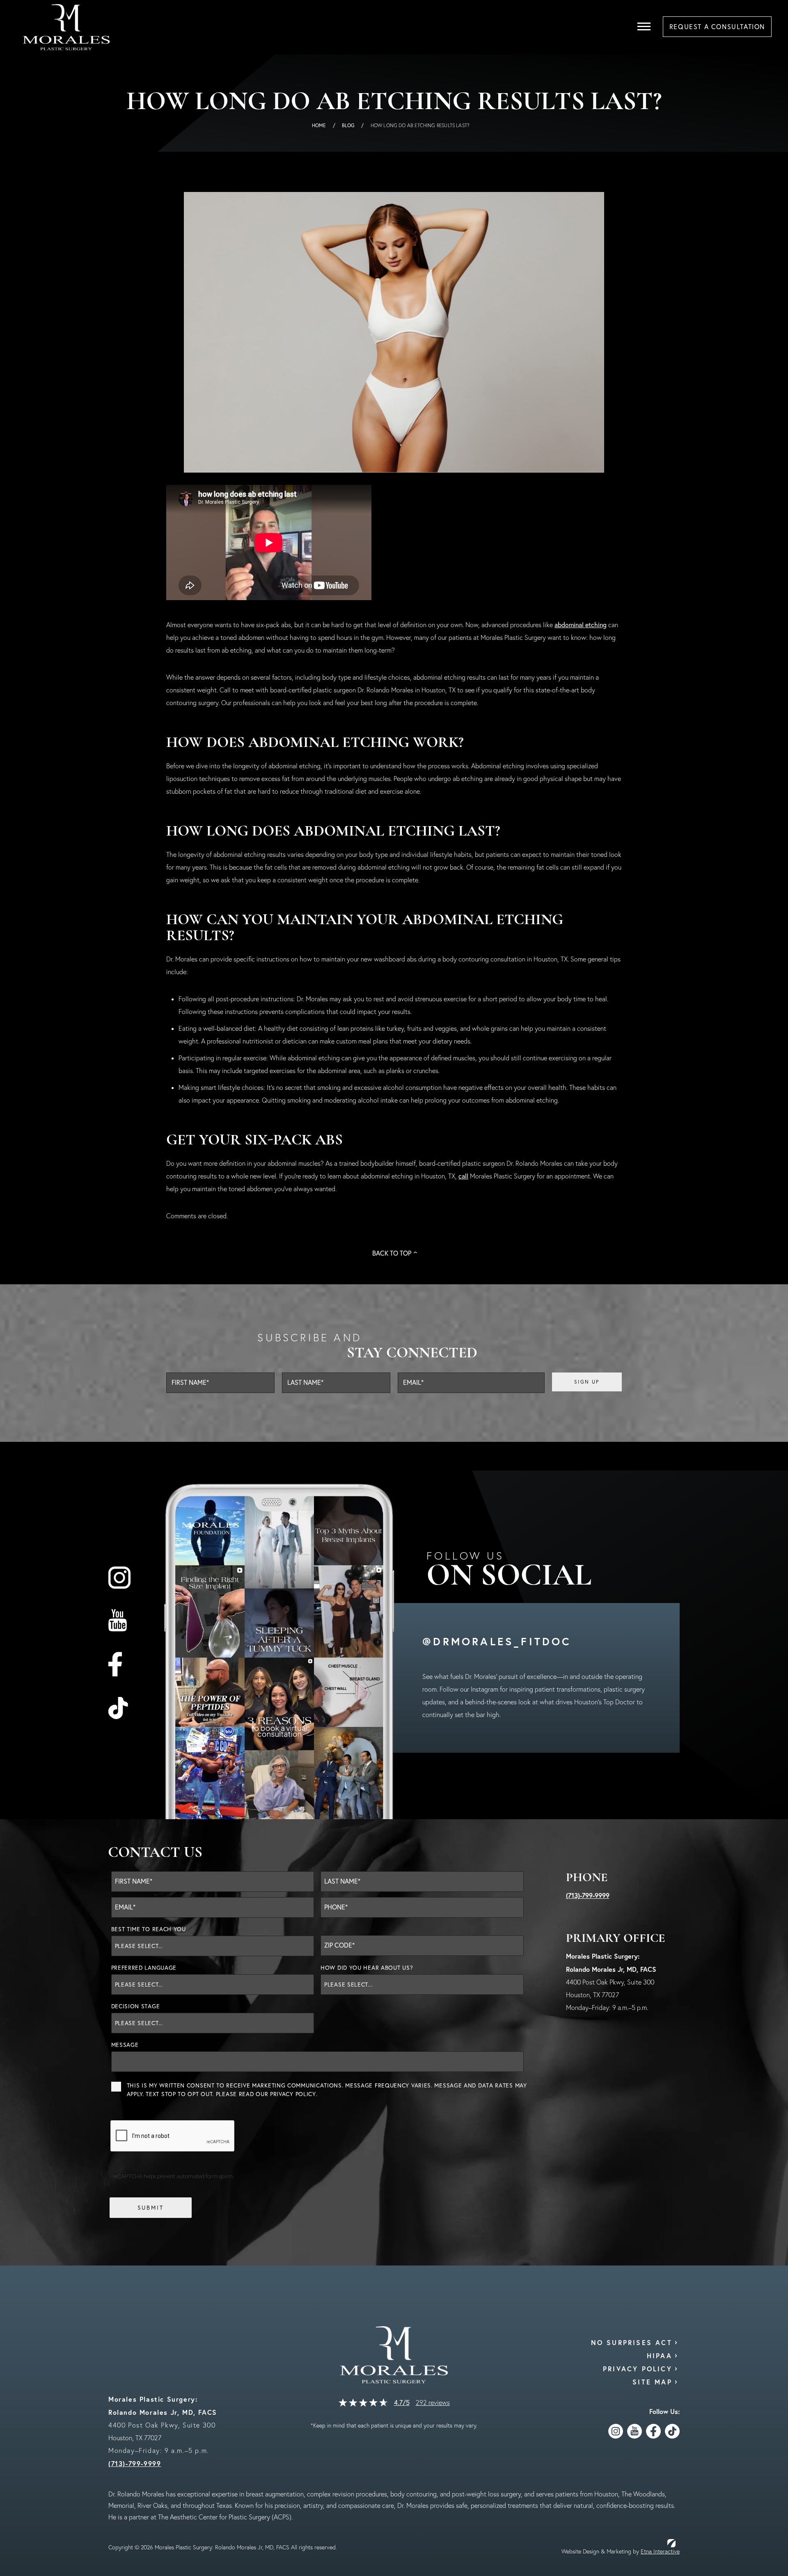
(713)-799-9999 (588, 1895)
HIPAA (660, 2356)
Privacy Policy (293, 2094)
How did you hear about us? (367, 1968)
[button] (644, 27)
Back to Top (392, 1253)
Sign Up (587, 1382)
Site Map (652, 2382)
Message (125, 2045)
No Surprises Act (632, 2342)
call (463, 1176)
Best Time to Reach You (149, 1929)
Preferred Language (144, 1968)
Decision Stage (136, 2006)
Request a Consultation (717, 27)
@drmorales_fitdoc (497, 1641)
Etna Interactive (660, 2551)
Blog (348, 125)
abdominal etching (581, 625)
